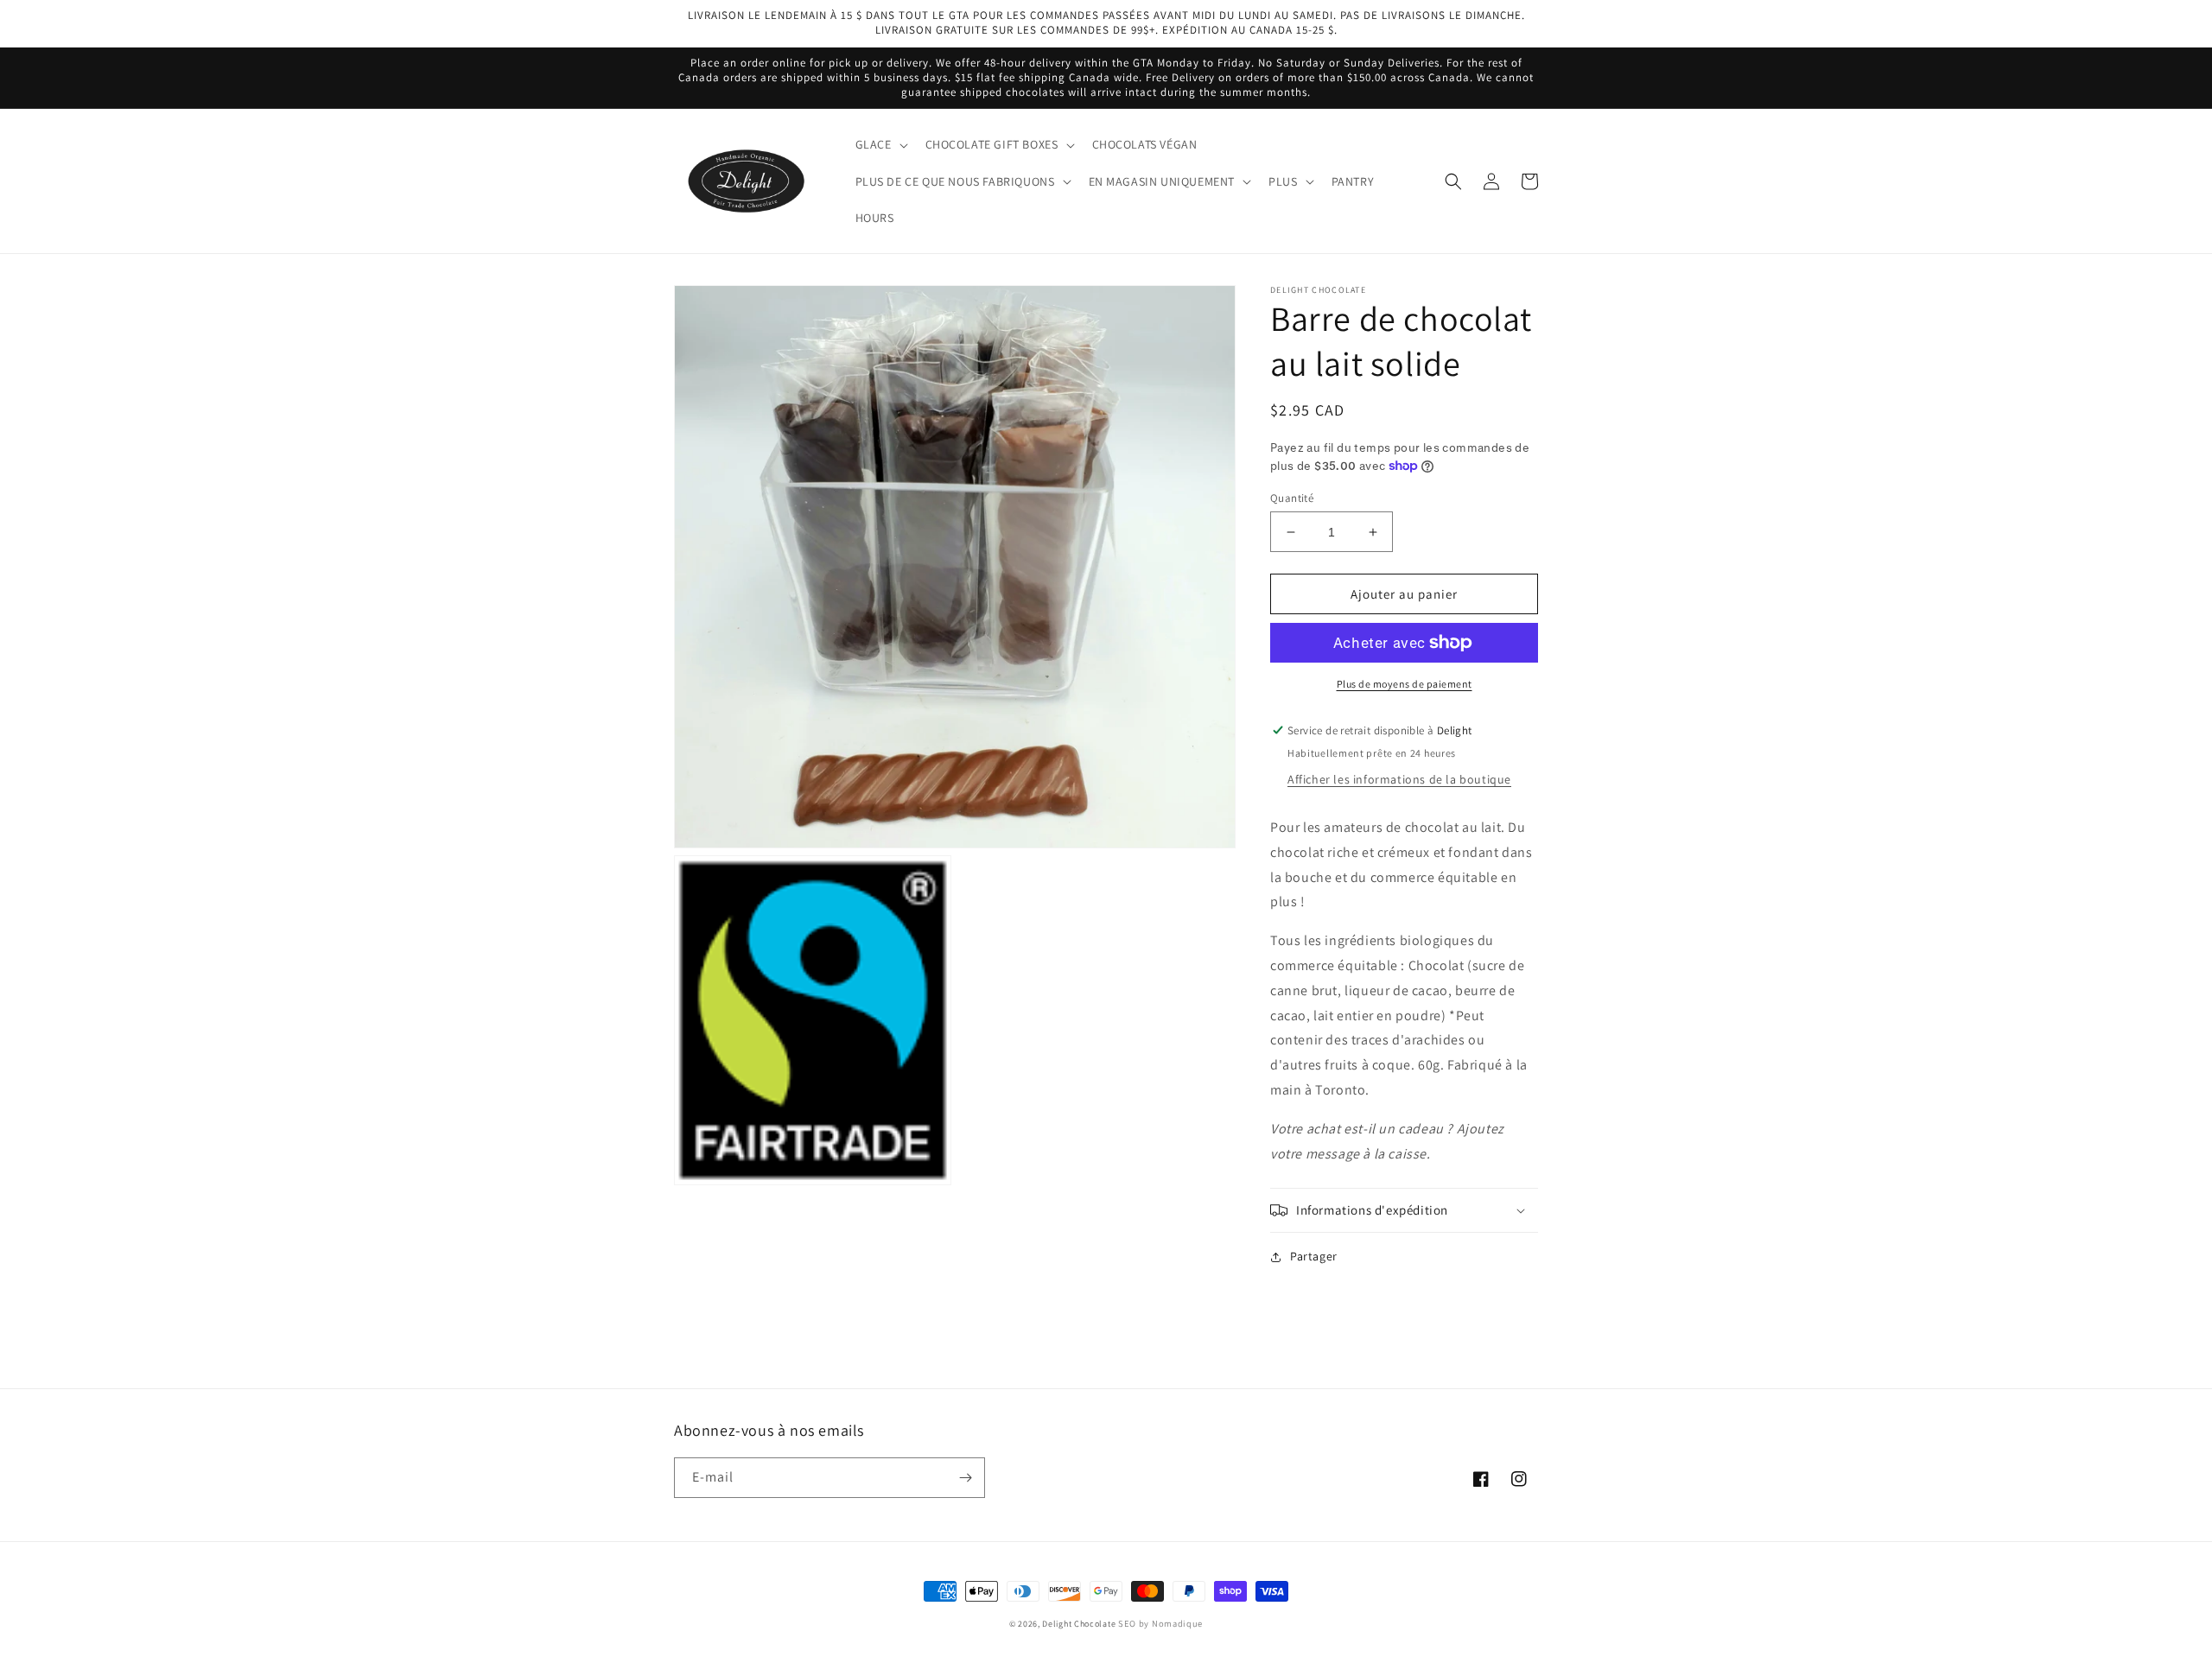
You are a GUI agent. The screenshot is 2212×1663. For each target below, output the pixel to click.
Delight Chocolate (1079, 1624)
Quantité (1292, 498)
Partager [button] (1314, 1256)
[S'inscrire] (965, 1478)
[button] (880, 144)
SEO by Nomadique (1160, 1623)
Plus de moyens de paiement (1405, 684)
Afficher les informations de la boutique (1399, 779)
